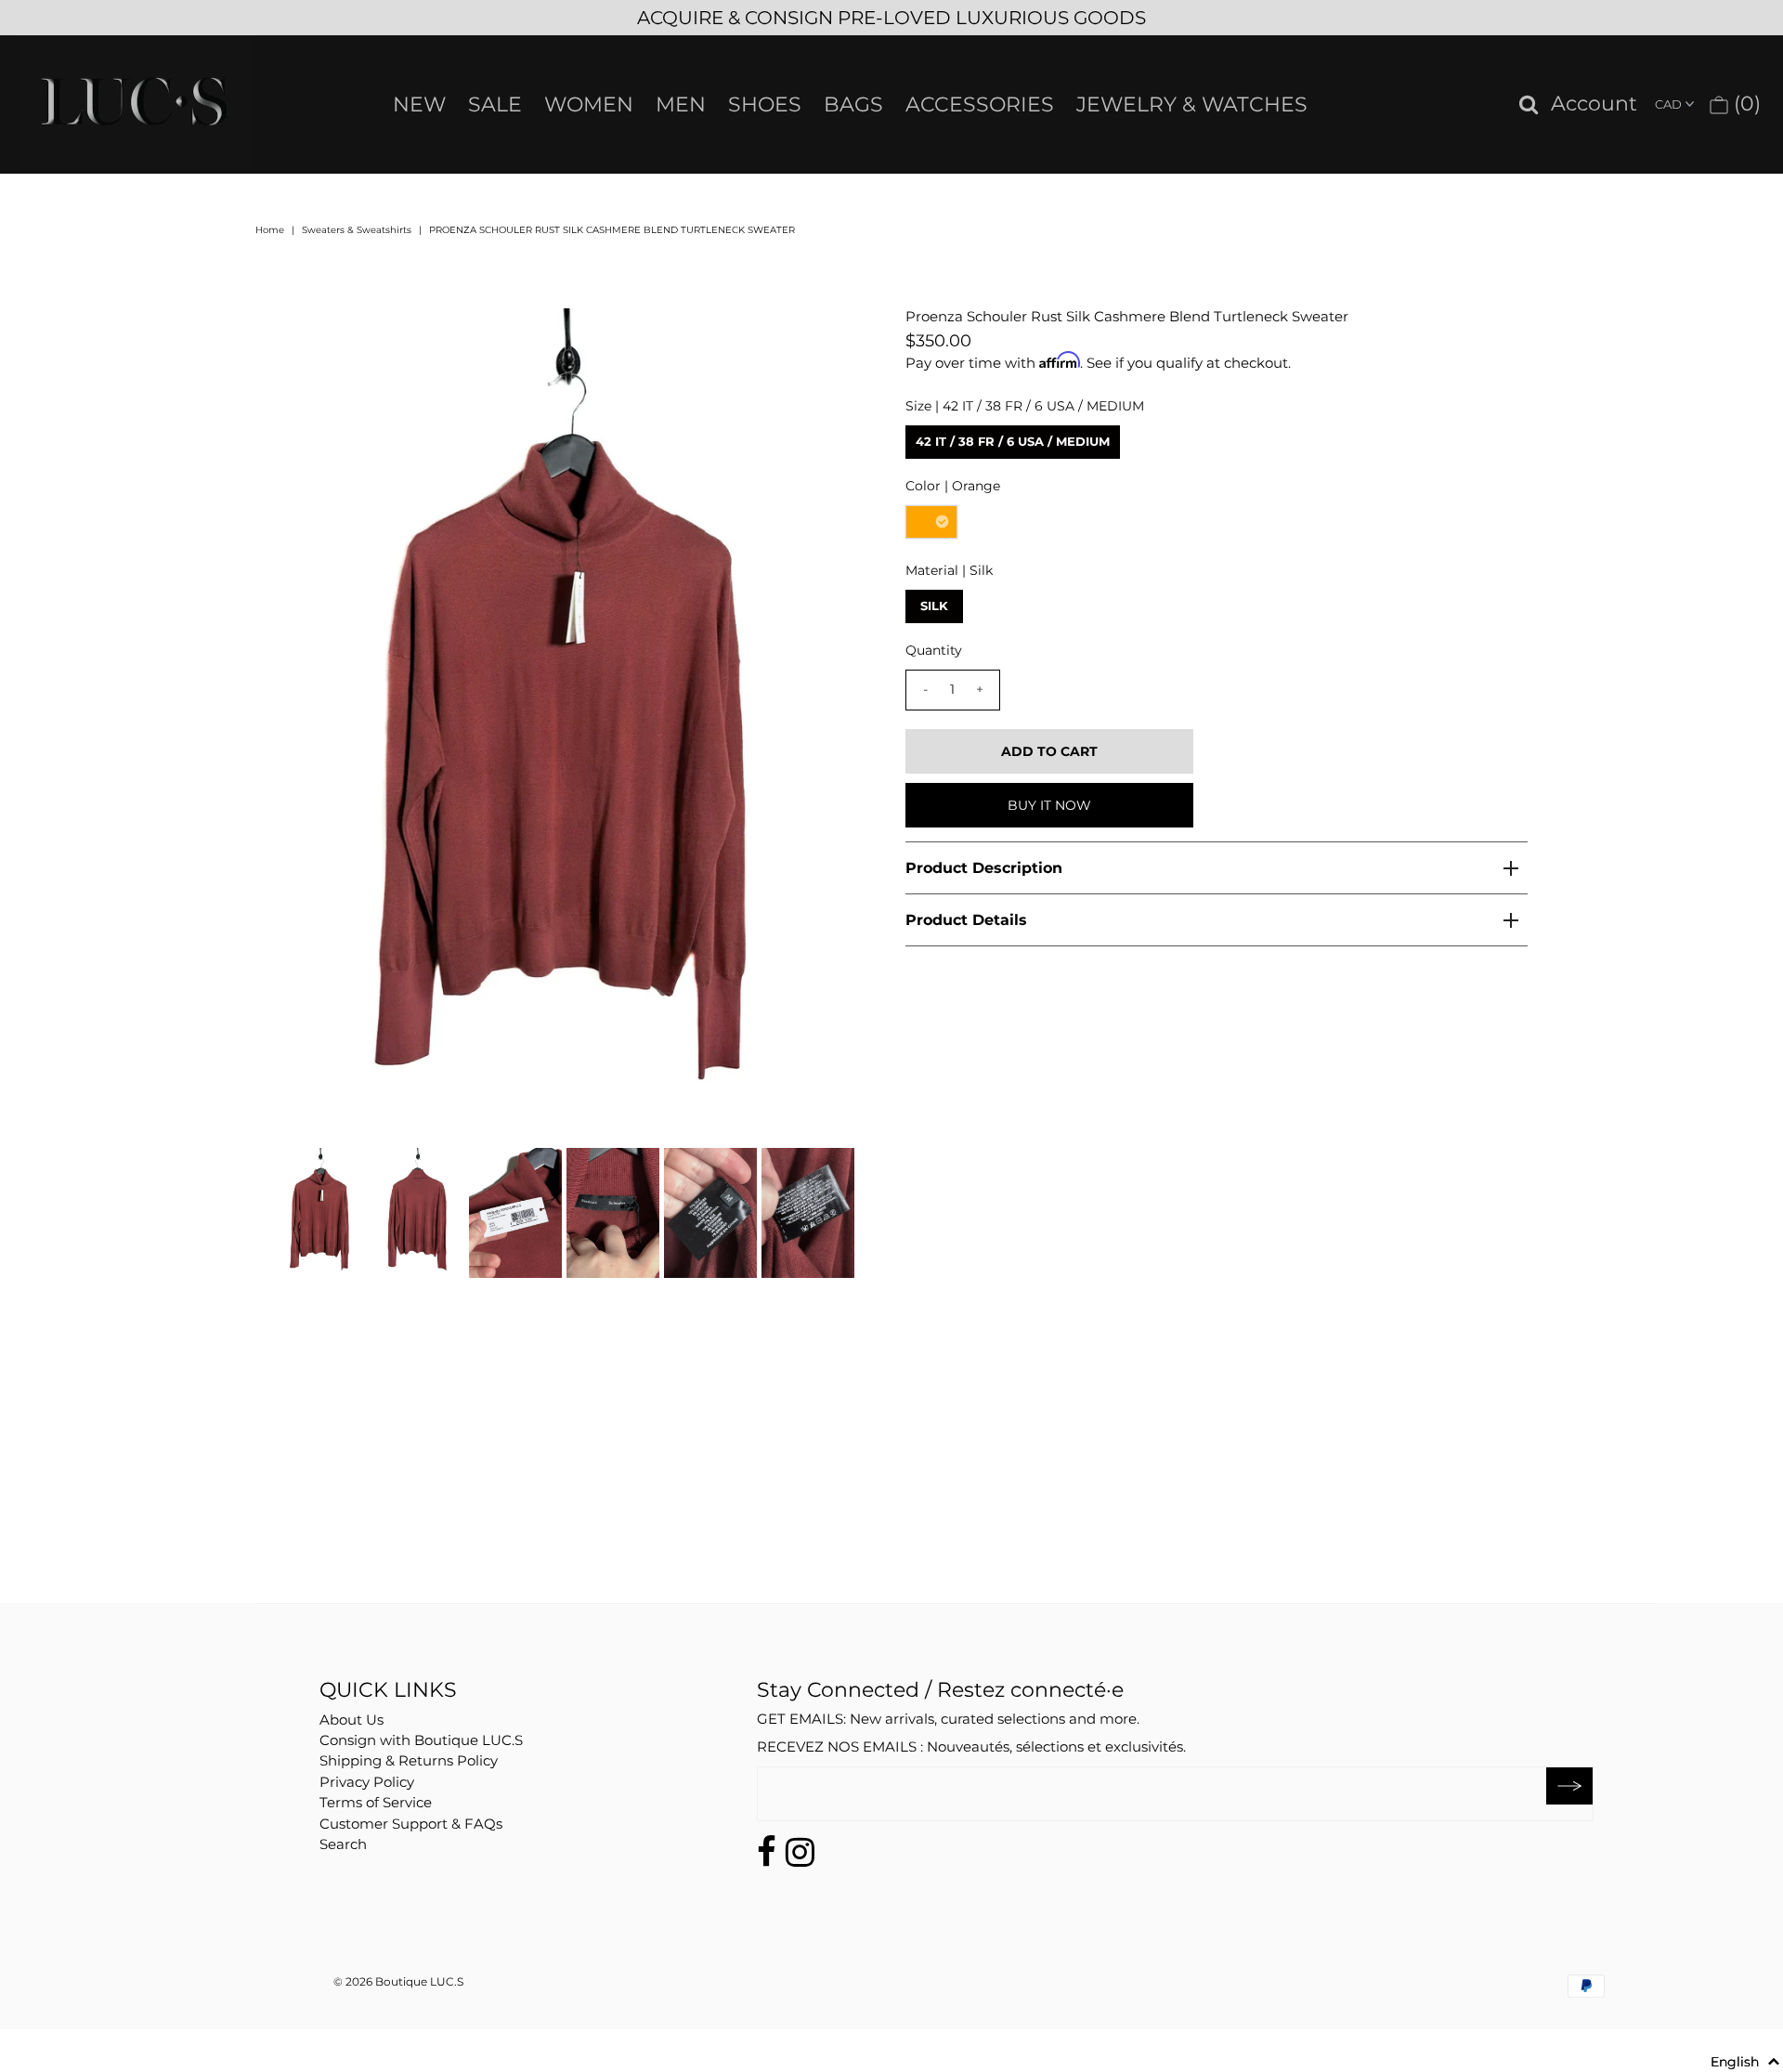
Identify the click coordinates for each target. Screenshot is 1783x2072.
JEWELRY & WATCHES (1192, 104)
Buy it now (1049, 805)
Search (343, 1844)
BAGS (853, 104)
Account (1594, 104)
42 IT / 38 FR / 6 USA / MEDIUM (1013, 441)
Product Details (966, 920)
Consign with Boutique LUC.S (421, 1740)
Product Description (984, 868)
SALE (495, 104)
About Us (351, 1720)
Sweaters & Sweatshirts (357, 230)
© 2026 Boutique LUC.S (398, 1981)
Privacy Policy (367, 1782)
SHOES (765, 104)
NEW (419, 104)
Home (270, 230)
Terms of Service (376, 1802)
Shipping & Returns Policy (409, 1760)
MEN (681, 104)
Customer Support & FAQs (411, 1824)
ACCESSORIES (980, 104)
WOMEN (589, 104)
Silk (934, 606)
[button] (1745, 2062)
